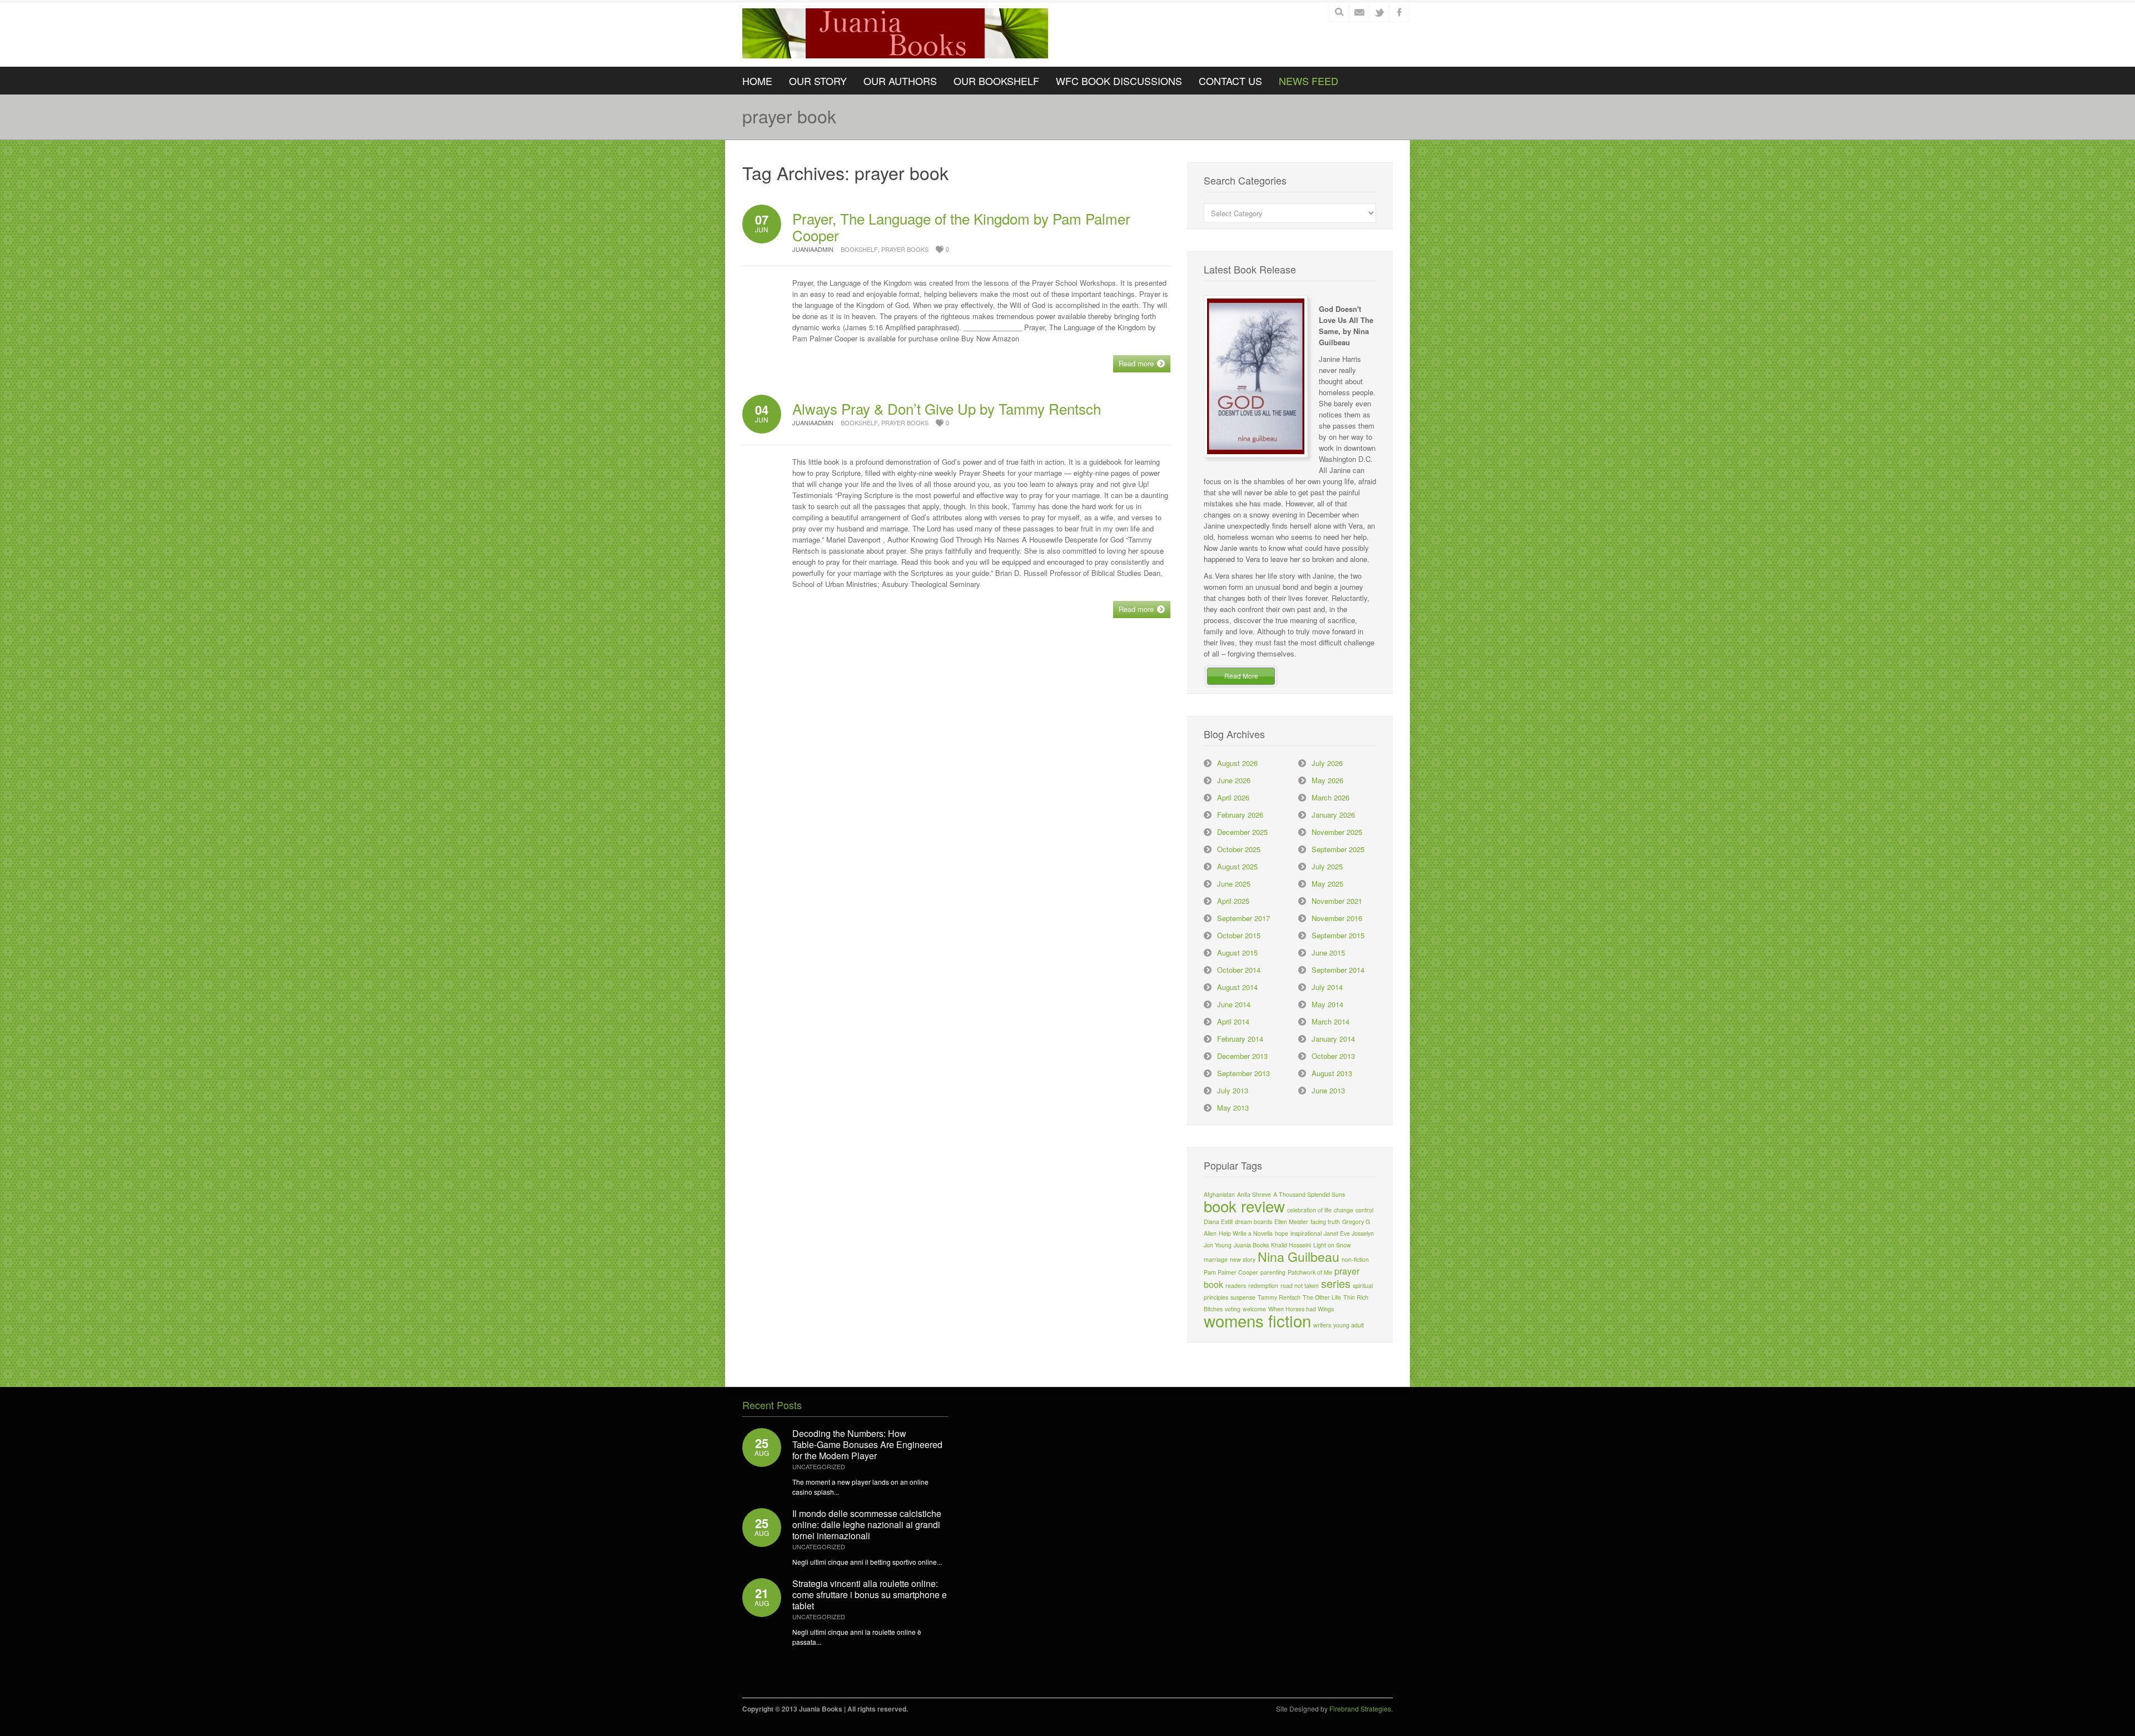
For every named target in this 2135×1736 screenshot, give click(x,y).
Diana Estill (1218, 1222)
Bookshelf (859, 249)
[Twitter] (1380, 12)
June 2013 (1328, 1090)
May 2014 (1327, 1004)
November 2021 (1337, 901)
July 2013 (1233, 1090)
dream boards (1253, 1222)
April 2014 (1233, 1021)
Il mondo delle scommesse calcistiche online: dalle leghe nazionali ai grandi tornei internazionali (867, 1524)
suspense (1243, 1297)
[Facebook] (1400, 12)
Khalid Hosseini (1291, 1245)
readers (1236, 1285)
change (1344, 1210)
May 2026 (1327, 780)
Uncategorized (819, 1466)
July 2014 (1327, 987)
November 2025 (1337, 832)
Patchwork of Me (1310, 1272)
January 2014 (1333, 1039)
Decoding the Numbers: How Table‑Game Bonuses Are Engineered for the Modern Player (867, 1444)
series (1336, 1283)
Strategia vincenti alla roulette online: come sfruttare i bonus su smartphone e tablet (870, 1595)
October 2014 (1239, 970)
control (1364, 1210)
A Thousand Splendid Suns (1309, 1194)
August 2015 (1237, 952)
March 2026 (1330, 797)
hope (1282, 1233)
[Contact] (1360, 12)
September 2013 (1243, 1073)
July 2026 (1327, 763)
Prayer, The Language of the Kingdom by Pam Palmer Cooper (961, 227)
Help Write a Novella (1246, 1233)
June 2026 (1234, 780)
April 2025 (1233, 901)
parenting (1273, 1272)
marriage (1216, 1259)
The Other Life (1322, 1297)
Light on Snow (1332, 1245)
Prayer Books (905, 249)
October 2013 (1333, 1056)
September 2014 (1338, 970)
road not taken (1300, 1285)
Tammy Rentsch (1279, 1297)
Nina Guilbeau (1299, 1256)
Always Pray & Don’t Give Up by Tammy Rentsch (947, 408)
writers (1322, 1325)
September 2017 (1243, 918)
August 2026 (1237, 763)
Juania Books (1251, 1245)
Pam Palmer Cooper (1231, 1272)
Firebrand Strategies (1360, 1708)
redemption (1263, 1285)
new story (1243, 1259)
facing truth (1325, 1222)
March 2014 (1330, 1021)
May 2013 (1233, 1108)
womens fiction (1257, 1320)
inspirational (1306, 1233)
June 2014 (1234, 1004)
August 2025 (1237, 866)
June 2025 (1234, 884)
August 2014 (1237, 987)
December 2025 (1242, 832)
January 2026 (1333, 815)
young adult (1349, 1325)
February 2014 (1240, 1039)
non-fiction (1355, 1259)
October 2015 (1239, 935)
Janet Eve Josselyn (1349, 1233)
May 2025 (1327, 884)
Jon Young (1218, 1245)
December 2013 (1242, 1056)
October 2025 (1239, 849)
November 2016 (1337, 918)
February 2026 (1240, 815)
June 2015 (1328, 952)
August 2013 (1332, 1073)
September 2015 (1338, 935)
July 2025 (1327, 866)
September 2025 (1338, 849)
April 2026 (1233, 797)
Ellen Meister (1291, 1222)
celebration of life (1309, 1210)
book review (1244, 1206)
